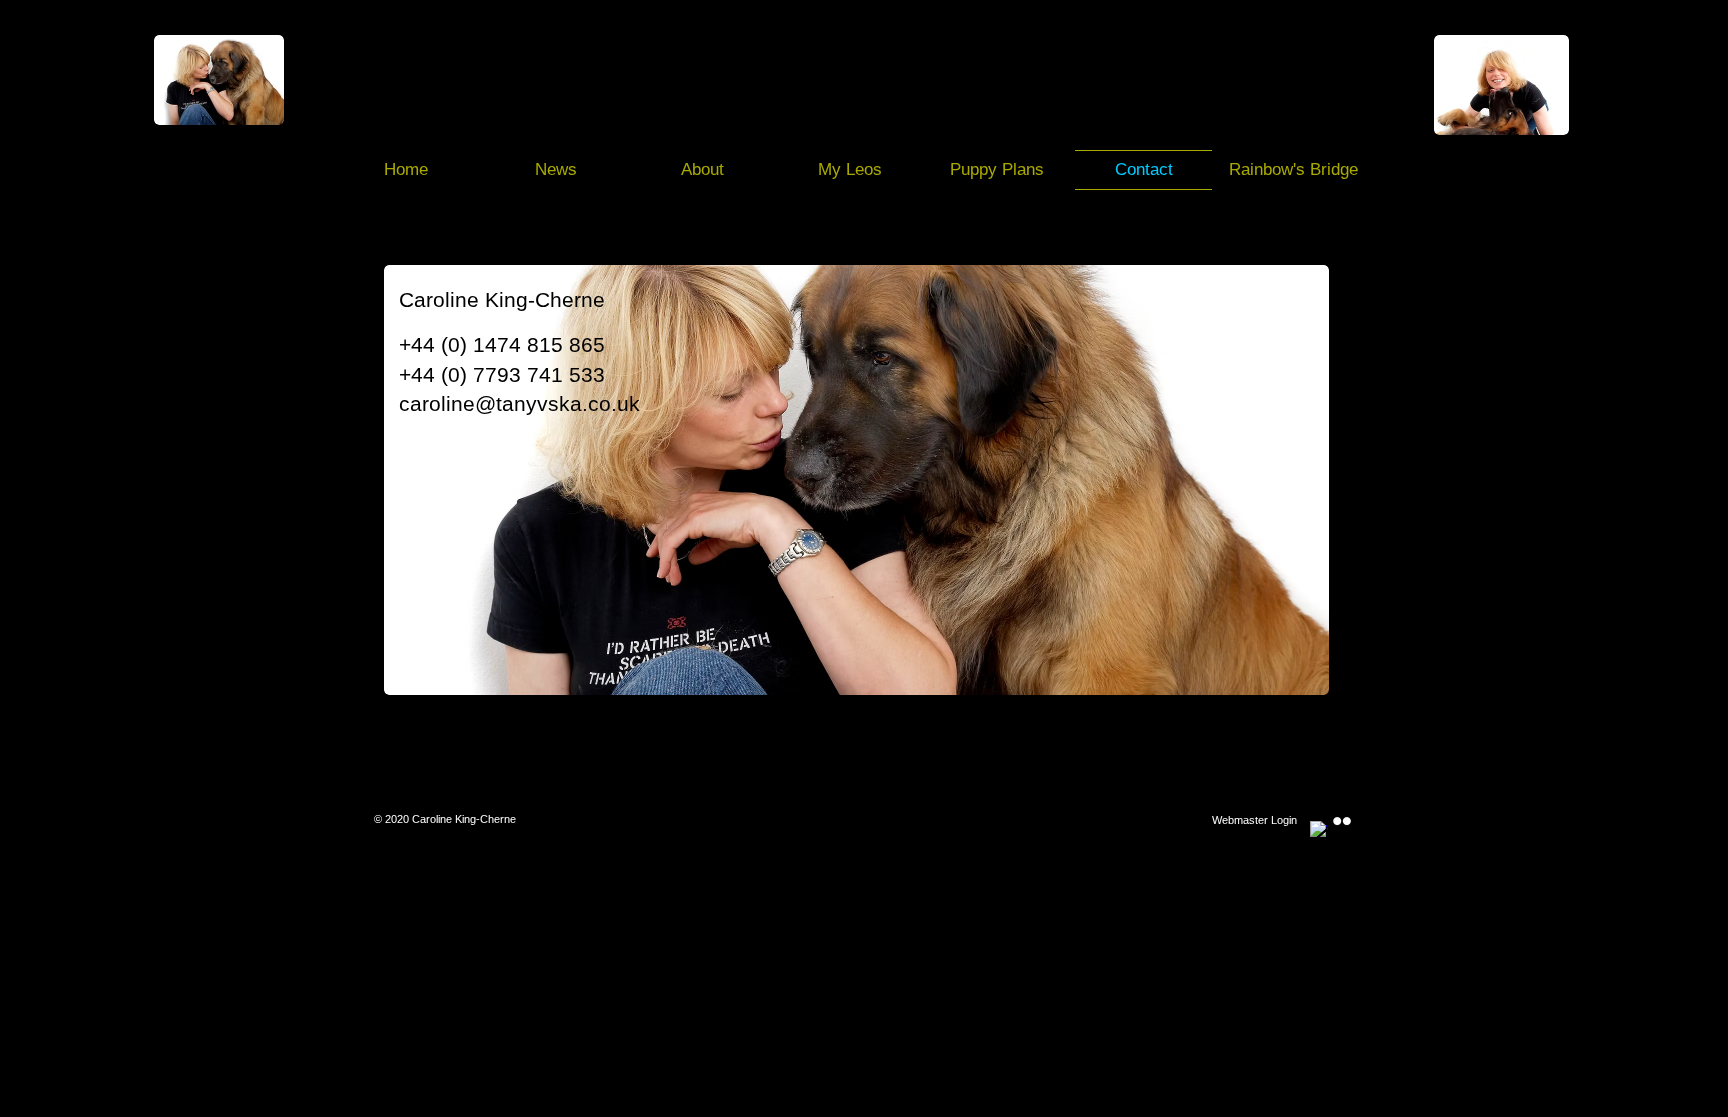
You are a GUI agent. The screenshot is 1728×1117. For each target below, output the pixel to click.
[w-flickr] (1342, 821)
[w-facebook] (1319, 830)
